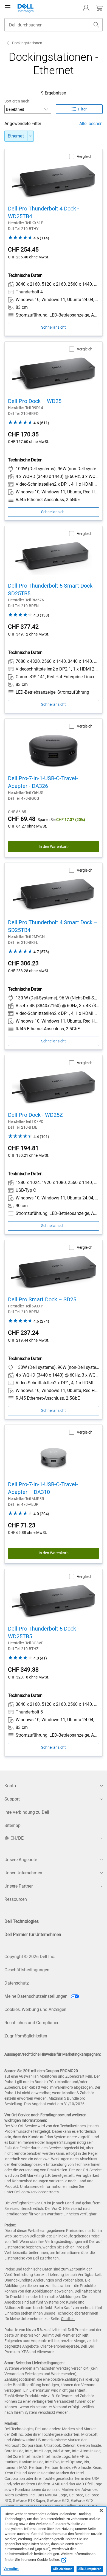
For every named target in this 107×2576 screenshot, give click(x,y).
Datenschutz (17, 1983)
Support (12, 1799)
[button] (86, 8)
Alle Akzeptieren (90, 2569)
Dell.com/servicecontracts (36, 2192)
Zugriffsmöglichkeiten (26, 2036)
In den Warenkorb (54, 847)
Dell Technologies (22, 1921)
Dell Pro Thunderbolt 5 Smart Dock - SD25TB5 (52, 590)
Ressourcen (16, 1899)
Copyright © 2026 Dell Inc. (30, 1957)
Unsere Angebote (21, 1860)
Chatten (68, 2319)
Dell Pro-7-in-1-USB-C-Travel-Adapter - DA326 (43, 782)
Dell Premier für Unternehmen (33, 1935)
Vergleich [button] (85, 156)
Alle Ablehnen (62, 2569)
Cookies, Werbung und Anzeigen (35, 2009)
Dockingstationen (27, 43)
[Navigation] (8, 8)
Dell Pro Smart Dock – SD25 (42, 1299)
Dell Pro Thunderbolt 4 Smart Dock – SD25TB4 (53, 926)
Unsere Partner (19, 1886)
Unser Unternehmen (23, 1873)
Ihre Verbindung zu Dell (27, 1812)
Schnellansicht (54, 327)
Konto (10, 1786)
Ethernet (16, 136)
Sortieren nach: (17, 101)
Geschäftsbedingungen (27, 1970)
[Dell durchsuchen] (96, 25)
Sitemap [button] (12, 1825)
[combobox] (54, 25)
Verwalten (11, 2569)
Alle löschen (91, 124)
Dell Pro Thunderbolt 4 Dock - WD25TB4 (43, 212)
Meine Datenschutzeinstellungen (36, 1996)
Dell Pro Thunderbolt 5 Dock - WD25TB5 (43, 1632)
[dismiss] (30, 136)
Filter (82, 109)
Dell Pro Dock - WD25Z (35, 1115)
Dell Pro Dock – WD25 (35, 401)
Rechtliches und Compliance (32, 2023)
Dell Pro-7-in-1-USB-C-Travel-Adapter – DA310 (43, 1488)
